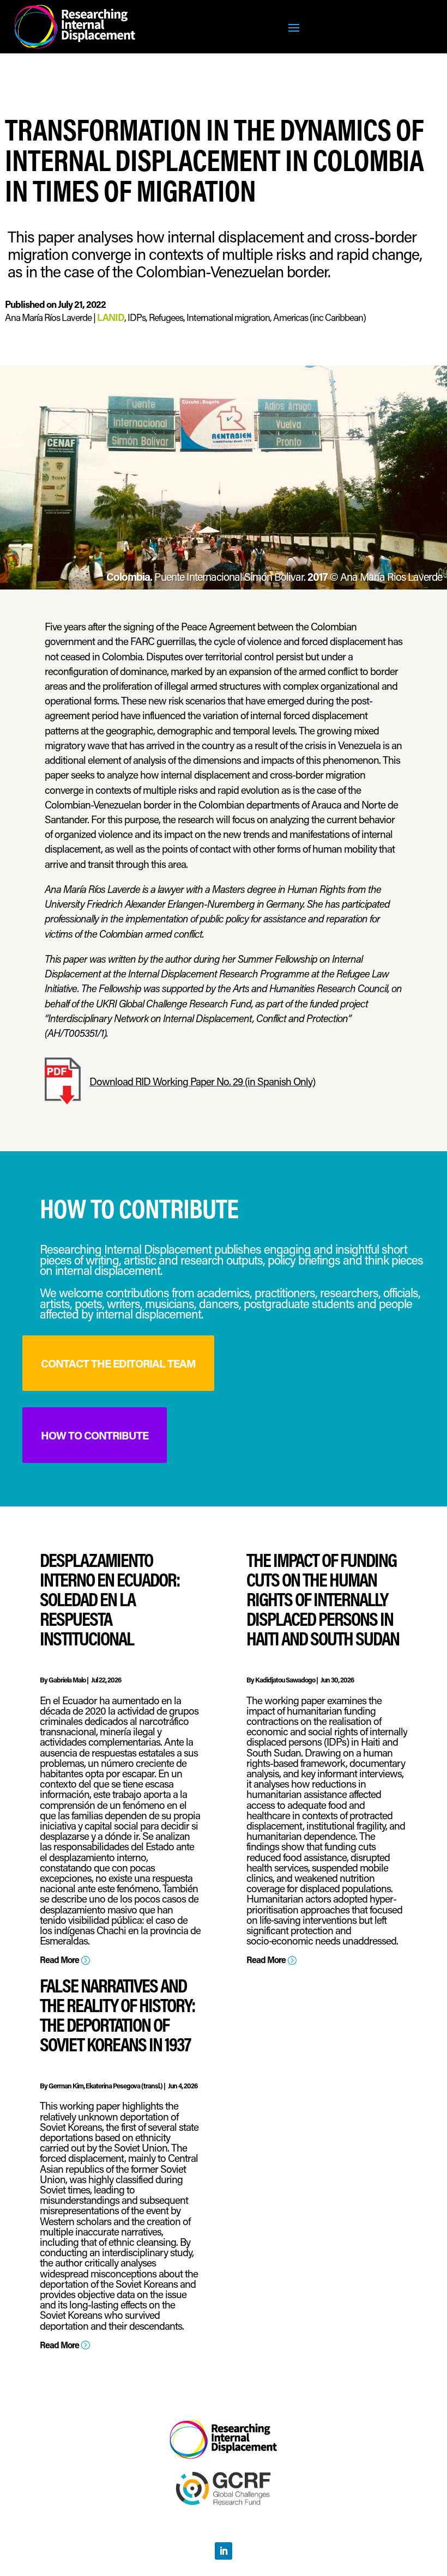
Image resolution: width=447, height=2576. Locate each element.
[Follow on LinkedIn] (224, 2551)
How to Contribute (95, 1435)
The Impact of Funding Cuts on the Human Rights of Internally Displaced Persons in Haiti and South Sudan (323, 1599)
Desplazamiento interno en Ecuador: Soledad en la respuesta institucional (110, 1599)
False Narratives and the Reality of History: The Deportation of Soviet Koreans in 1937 (117, 2015)
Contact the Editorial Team (118, 1363)
